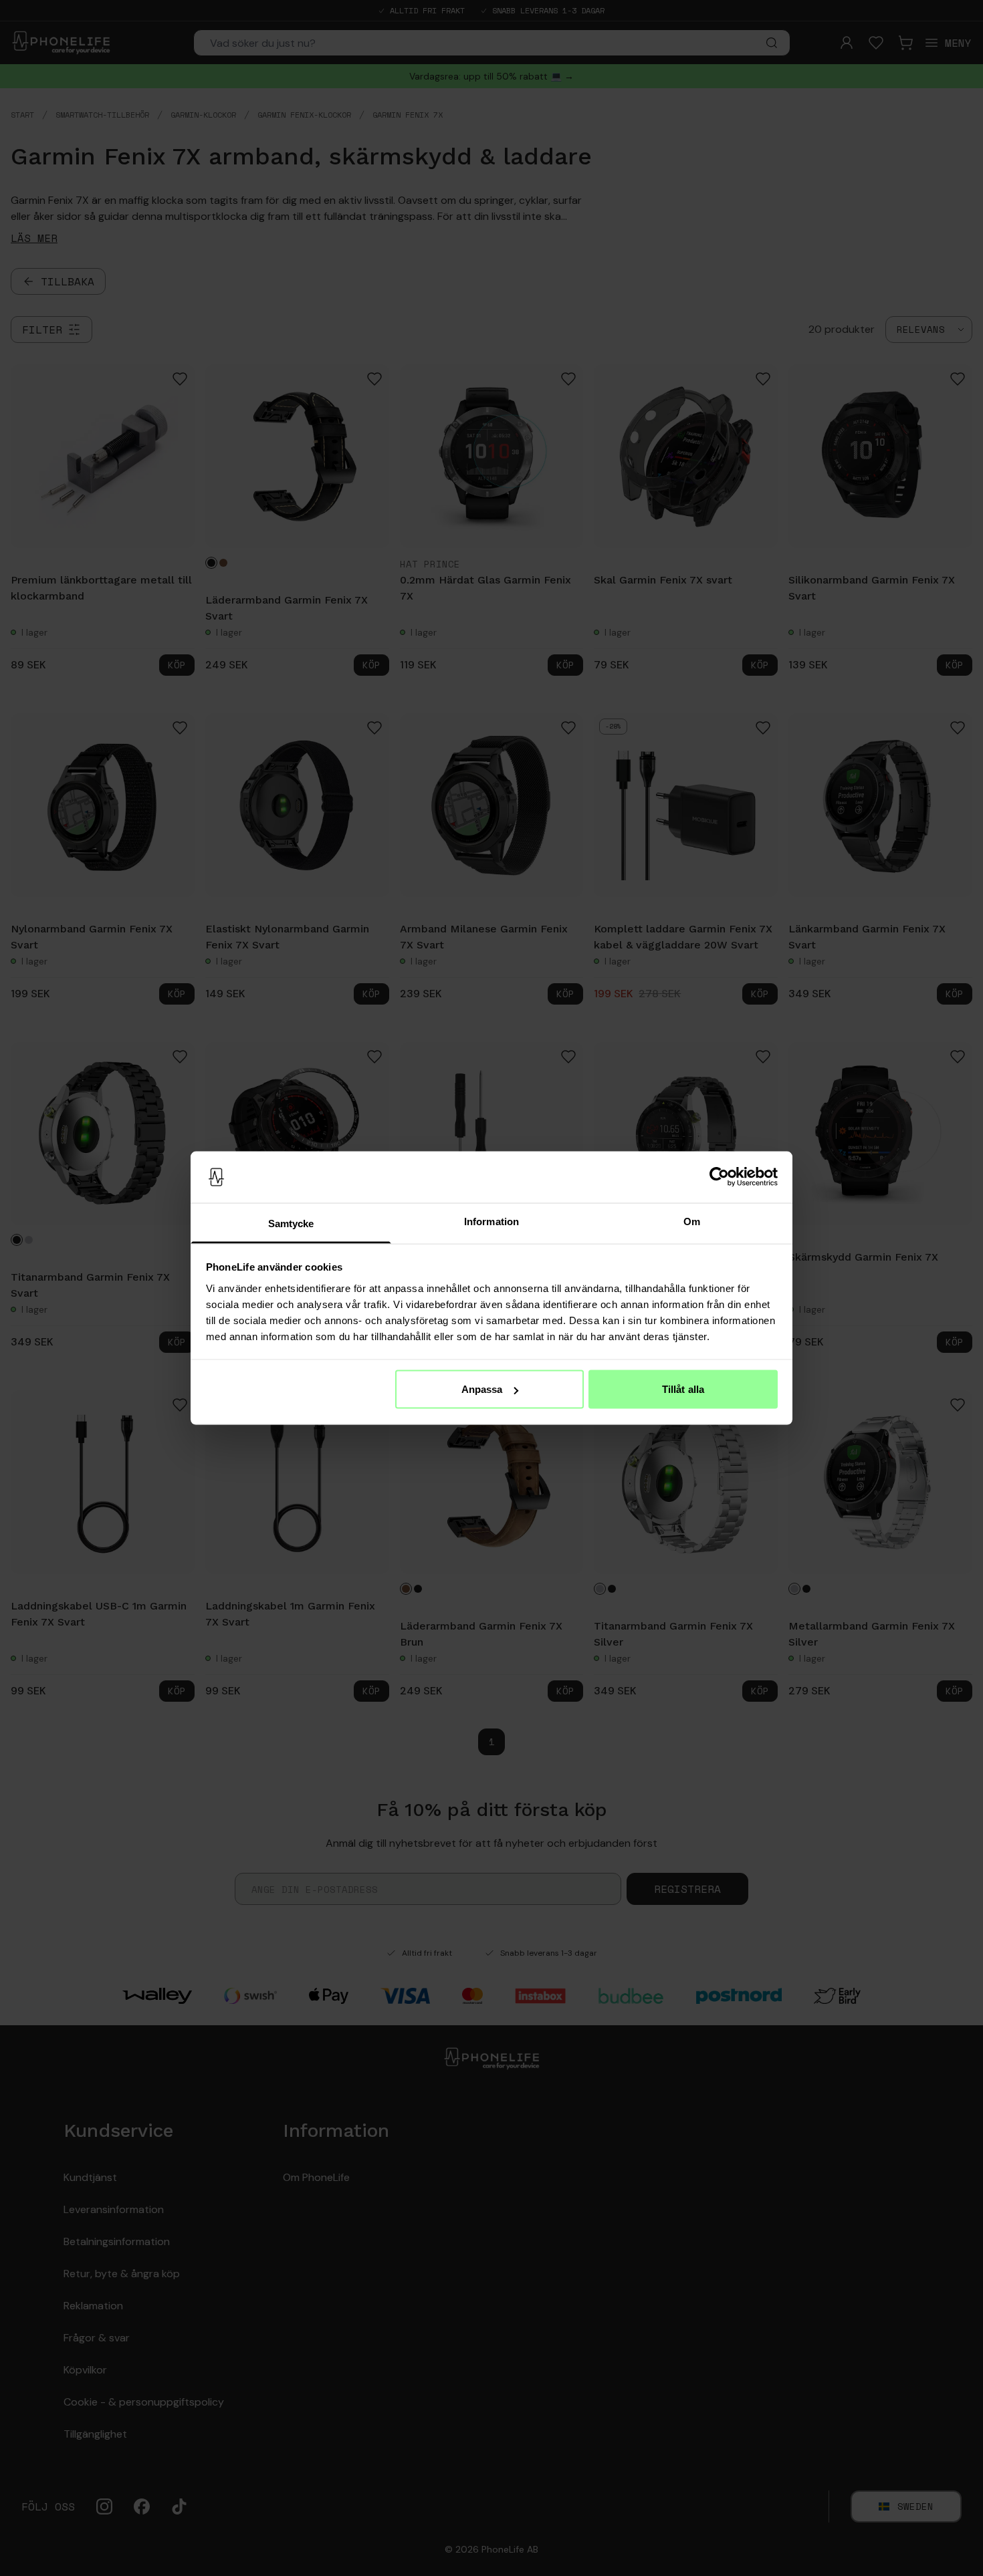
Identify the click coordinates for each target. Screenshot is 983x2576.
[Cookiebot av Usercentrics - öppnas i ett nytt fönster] (719, 1177)
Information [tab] (491, 1221)
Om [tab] (692, 1221)
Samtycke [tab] (291, 1223)
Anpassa (482, 1389)
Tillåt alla (683, 1389)
